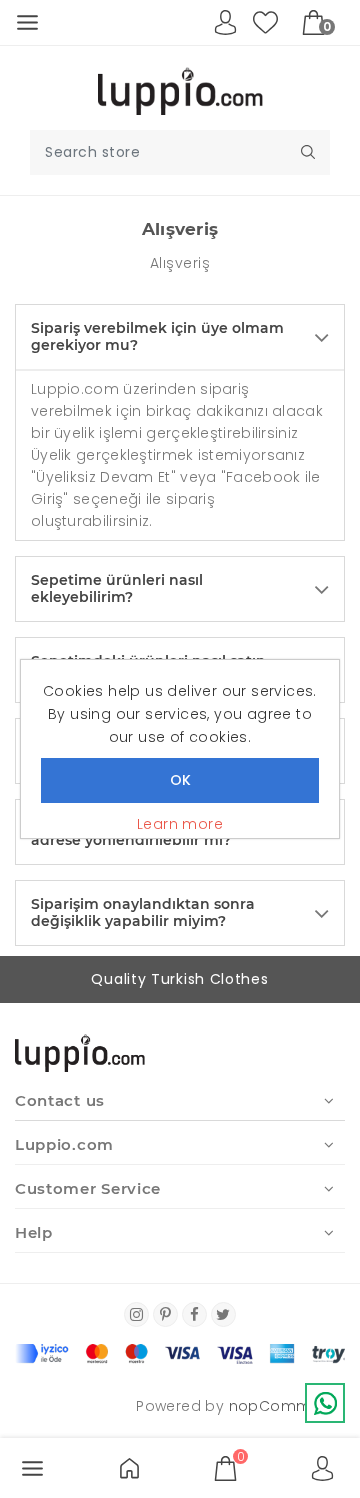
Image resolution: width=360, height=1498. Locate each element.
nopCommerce (287, 1406)
